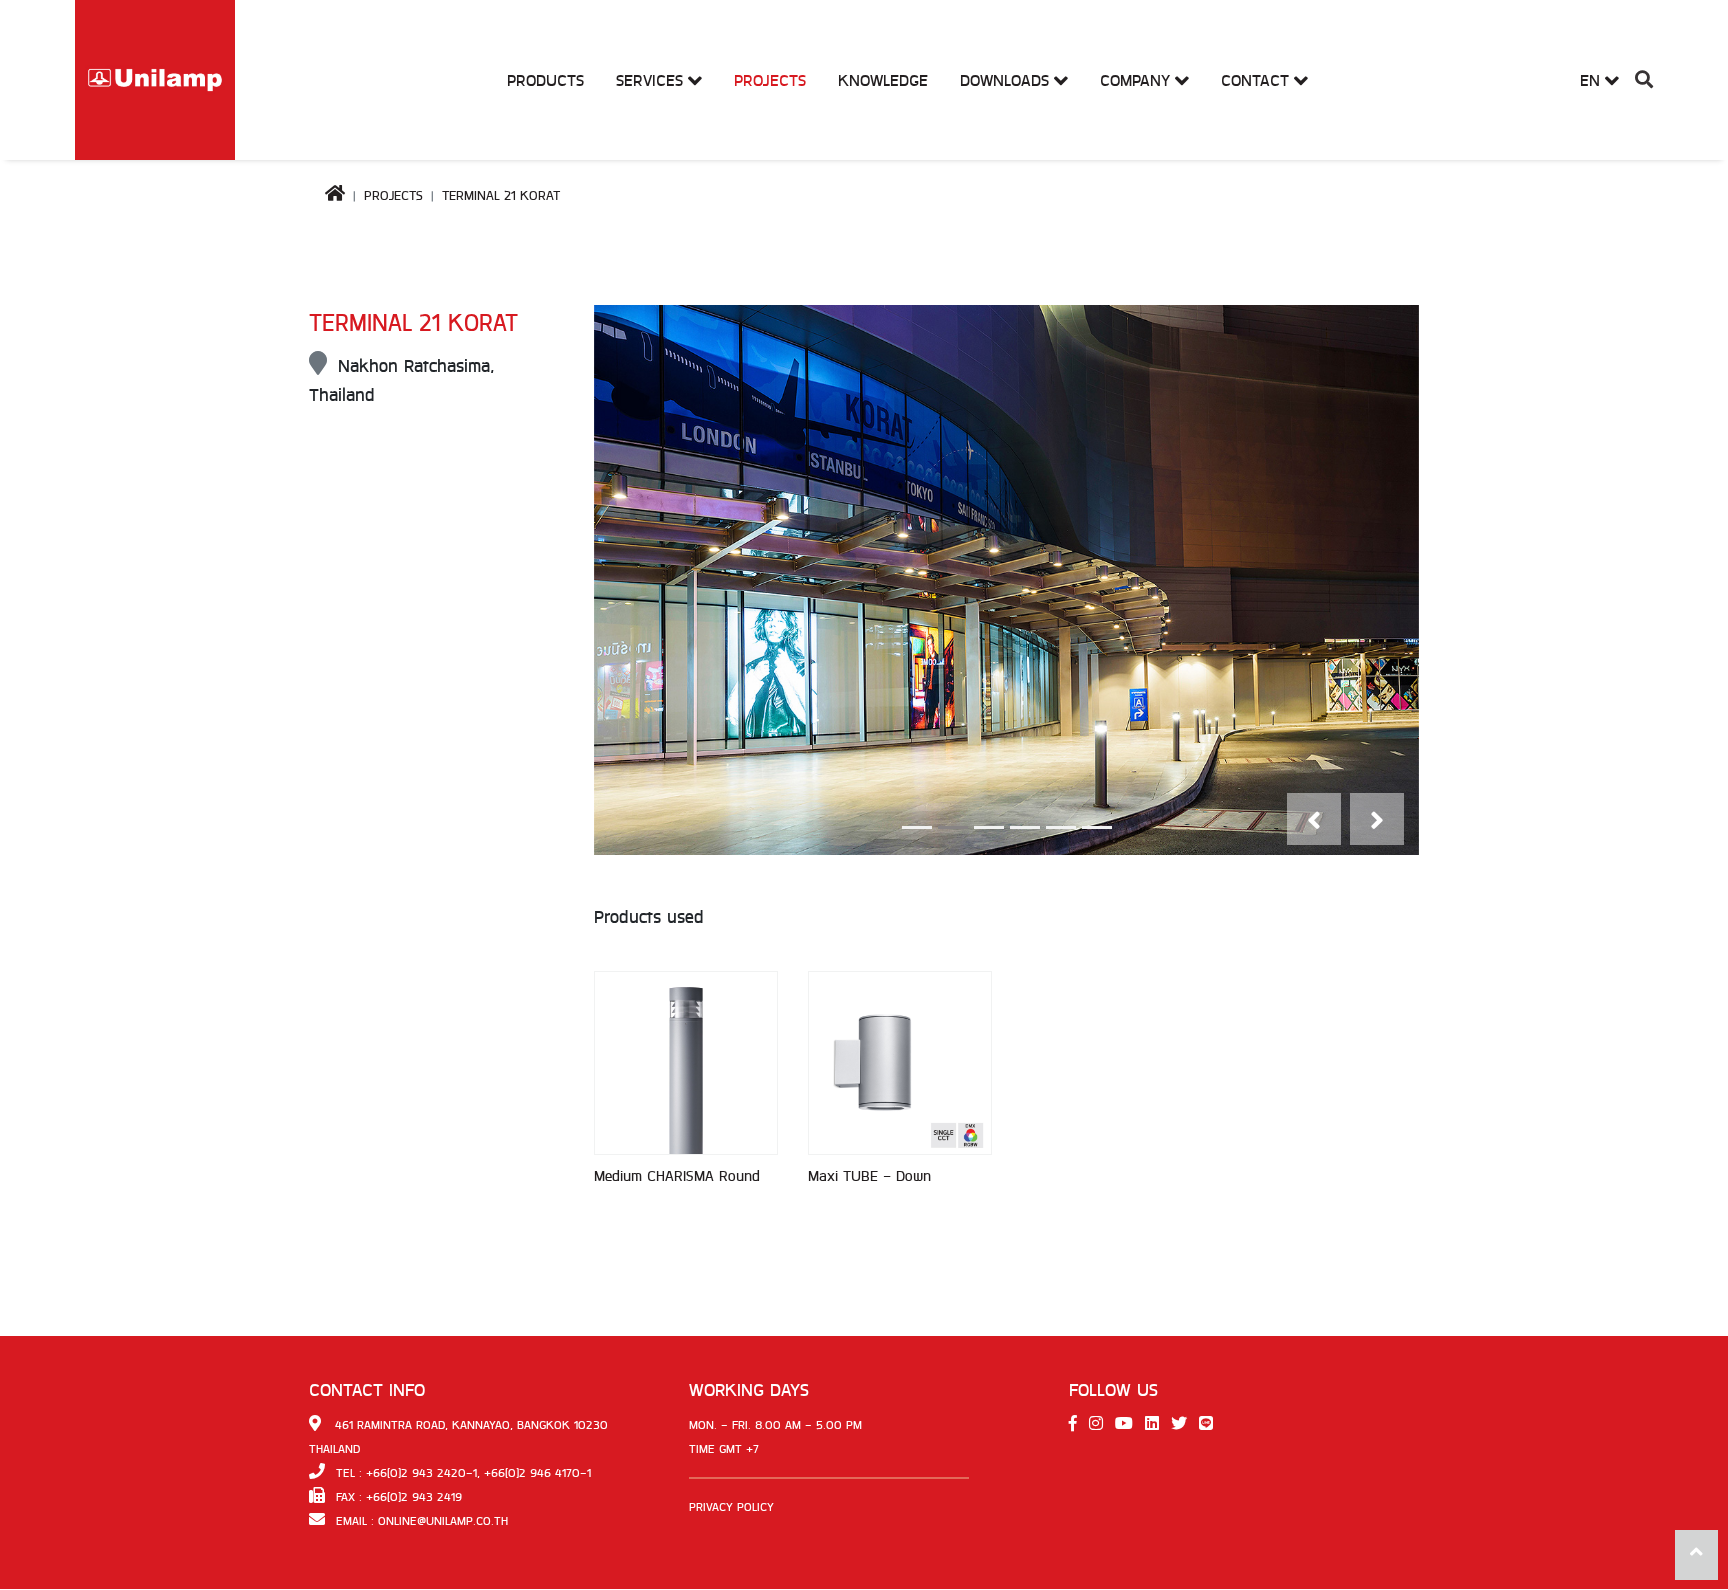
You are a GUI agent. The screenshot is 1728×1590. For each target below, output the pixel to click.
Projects (770, 80)
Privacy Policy (731, 1507)
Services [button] (652, 80)
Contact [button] (1257, 80)
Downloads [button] (1007, 80)
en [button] (1592, 80)
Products (545, 80)
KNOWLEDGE (883, 80)
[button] (1644, 80)
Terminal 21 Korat (501, 195)
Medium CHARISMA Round (677, 1176)
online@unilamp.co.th (443, 1521)
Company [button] (1137, 80)
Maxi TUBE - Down (869, 1176)
